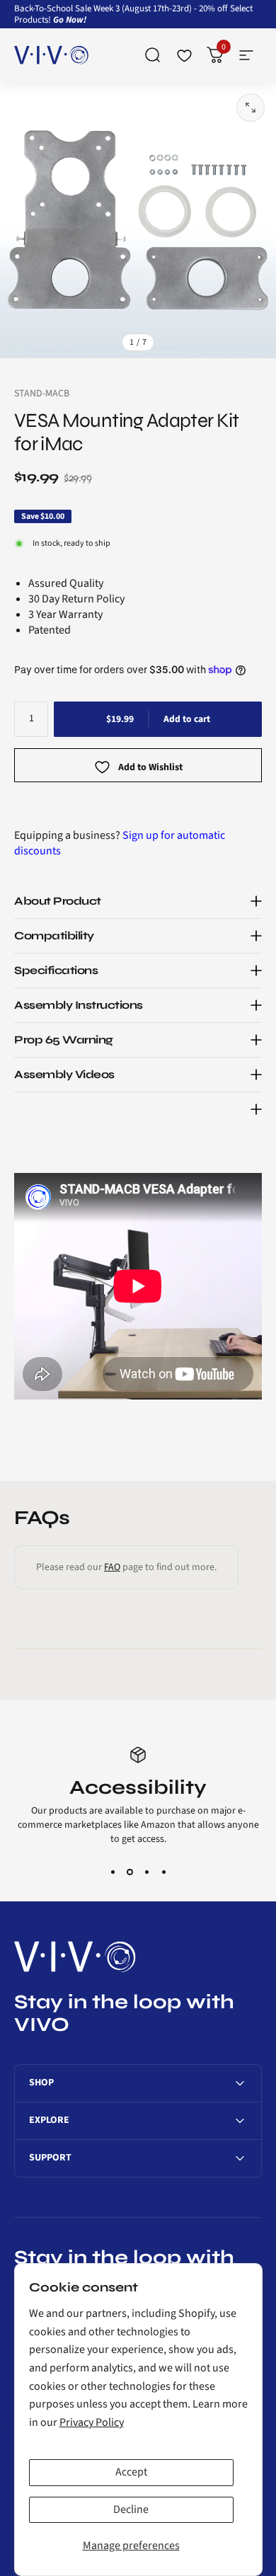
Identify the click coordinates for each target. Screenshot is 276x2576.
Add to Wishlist (150, 768)
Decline (131, 2509)
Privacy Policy (92, 2422)
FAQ (112, 1567)
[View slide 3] (146, 1872)
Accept (131, 2472)
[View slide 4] (163, 1872)
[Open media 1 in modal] (251, 108)
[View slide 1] (113, 1872)
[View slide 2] (130, 1872)
